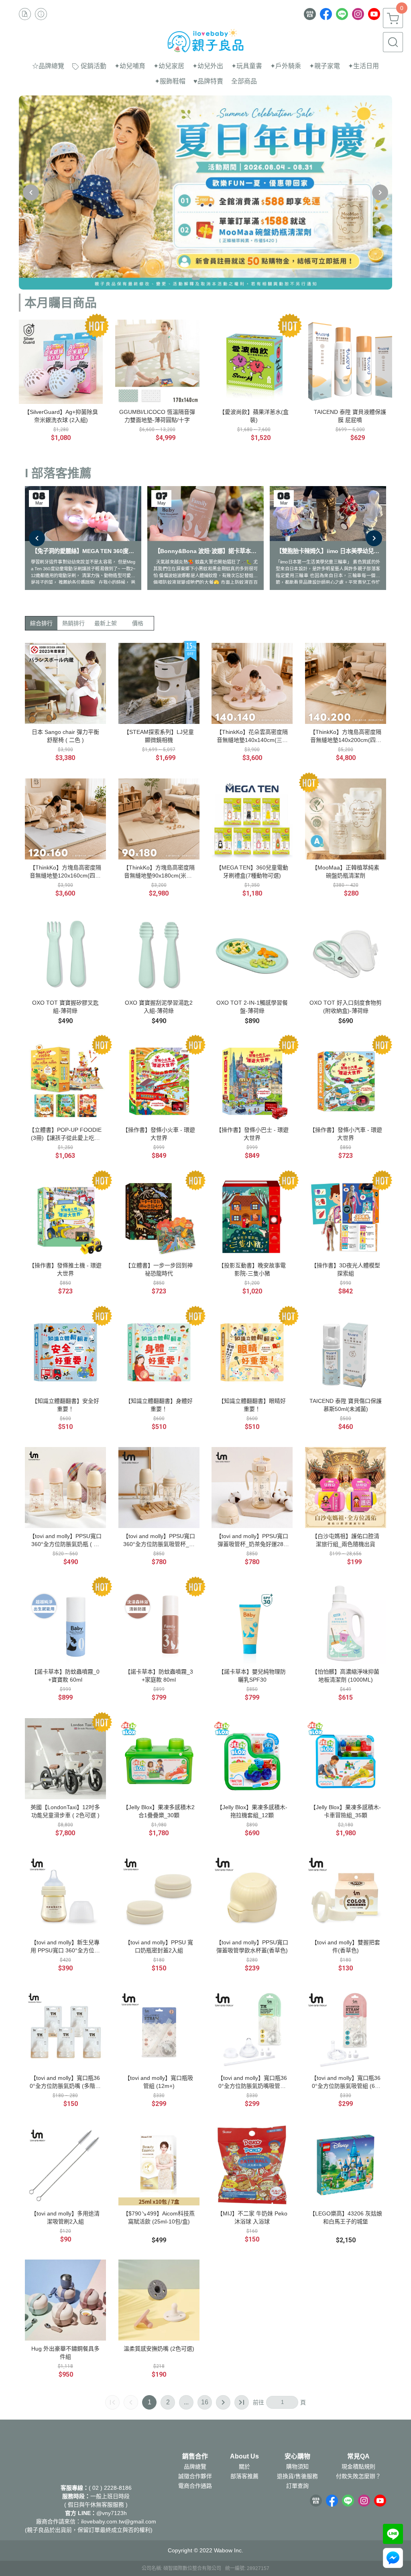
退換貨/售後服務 (297, 2476)
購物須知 (297, 2467)
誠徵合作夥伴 (195, 2476)
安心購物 (297, 2456)
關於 (244, 2467)
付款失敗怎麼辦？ (358, 2476)
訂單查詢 (297, 2486)
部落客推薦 (244, 2476)
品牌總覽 (195, 2467)
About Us (244, 2456)
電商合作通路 (195, 2486)
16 (205, 2402)
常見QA (358, 2456)
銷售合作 (195, 2456)
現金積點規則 (358, 2467)
